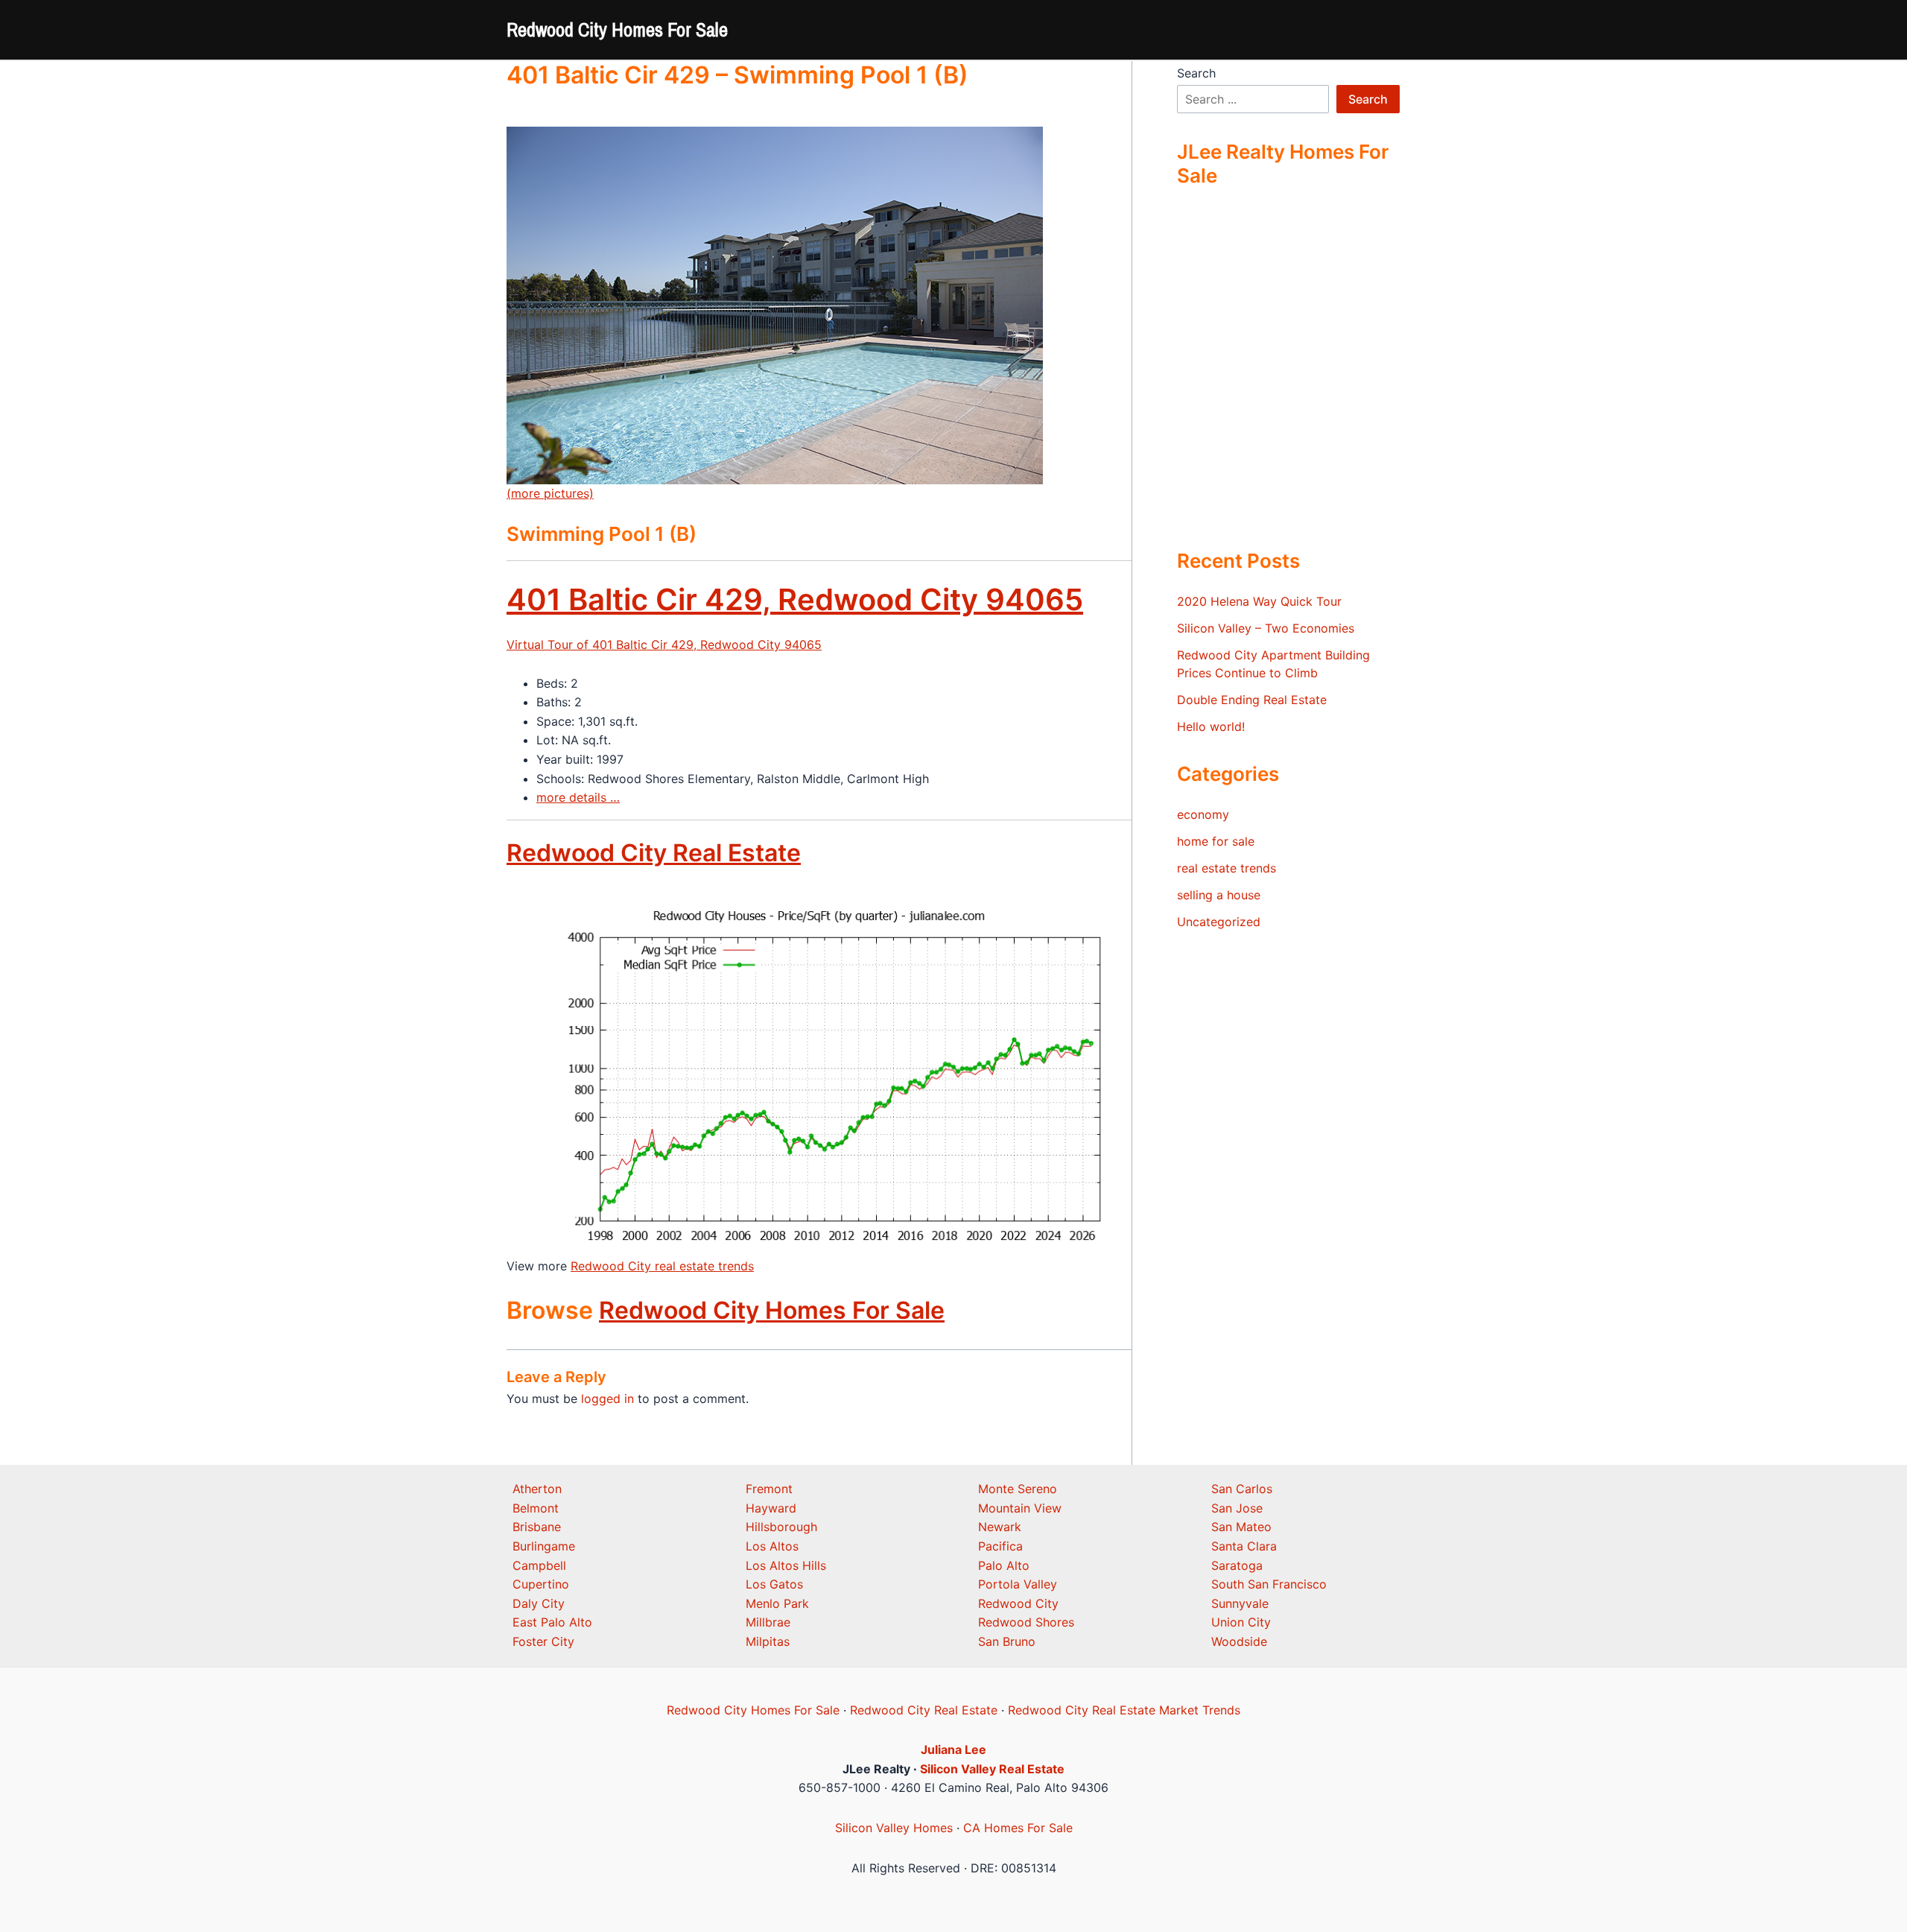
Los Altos (772, 1546)
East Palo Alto (552, 1622)
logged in (607, 1399)
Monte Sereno (1018, 1489)
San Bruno (1007, 1641)
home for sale (1216, 841)
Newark (1000, 1527)
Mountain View (1020, 1508)
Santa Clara (1244, 1546)
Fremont (769, 1489)
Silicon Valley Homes (894, 1828)
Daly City (539, 1603)
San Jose (1237, 1508)
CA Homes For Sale (1018, 1828)
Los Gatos (774, 1584)
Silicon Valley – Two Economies (1266, 628)
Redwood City (1018, 1603)
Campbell (539, 1565)
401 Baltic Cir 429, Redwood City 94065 (795, 599)
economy (1203, 814)
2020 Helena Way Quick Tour (1259, 601)
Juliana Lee (953, 1749)
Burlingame (544, 1546)
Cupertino (541, 1584)
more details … (578, 797)
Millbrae (768, 1622)
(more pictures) (550, 493)
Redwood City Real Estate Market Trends (1124, 1710)
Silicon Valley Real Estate (992, 1769)
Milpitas (768, 1641)
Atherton (537, 1489)
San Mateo (1241, 1527)
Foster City (543, 1641)
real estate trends (1227, 868)
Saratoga (1237, 1565)
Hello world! (1211, 726)
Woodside (1239, 1641)
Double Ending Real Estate (1252, 700)
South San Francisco (1269, 1584)
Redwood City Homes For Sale (617, 29)
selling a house (1219, 895)
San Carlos (1242, 1489)
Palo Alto (1004, 1565)
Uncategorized (1219, 922)
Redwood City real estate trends (662, 1266)
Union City (1241, 1622)
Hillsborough (781, 1527)
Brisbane (537, 1527)
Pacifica (1000, 1546)
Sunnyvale (1240, 1603)
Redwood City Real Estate (654, 853)
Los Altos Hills (786, 1565)
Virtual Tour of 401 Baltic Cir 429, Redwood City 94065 (664, 644)
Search (1196, 73)
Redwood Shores (1026, 1622)
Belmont (536, 1508)
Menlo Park (777, 1603)
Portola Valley (1018, 1584)
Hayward (771, 1508)
